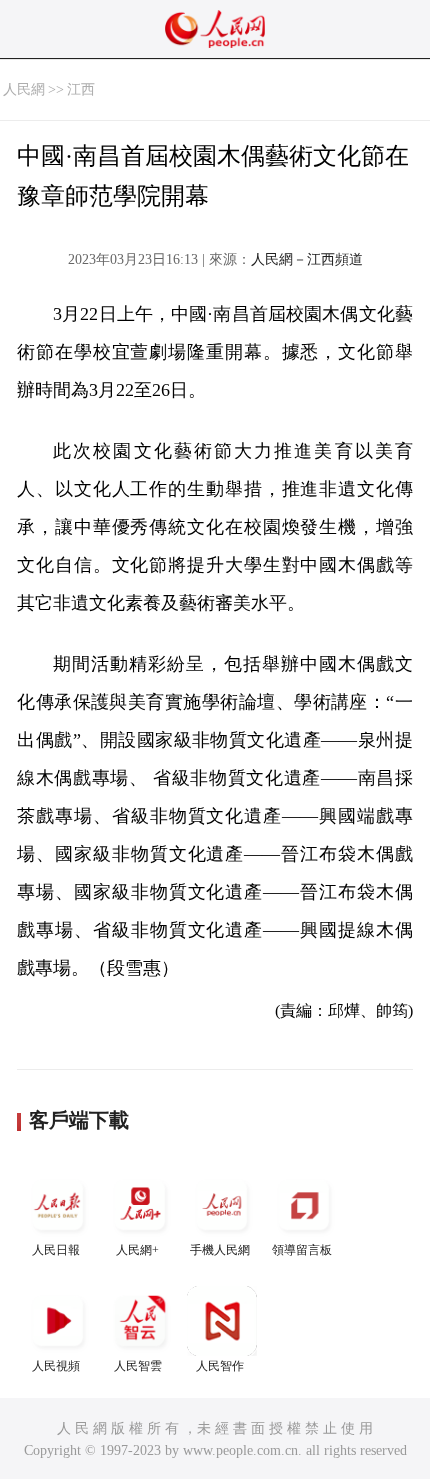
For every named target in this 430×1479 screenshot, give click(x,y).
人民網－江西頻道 (307, 259)
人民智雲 (138, 1366)
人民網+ (137, 1250)
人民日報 (56, 1250)
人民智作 (220, 1366)
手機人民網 (220, 1250)
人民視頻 (56, 1366)
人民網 (24, 89)
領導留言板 (302, 1250)
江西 (81, 89)
